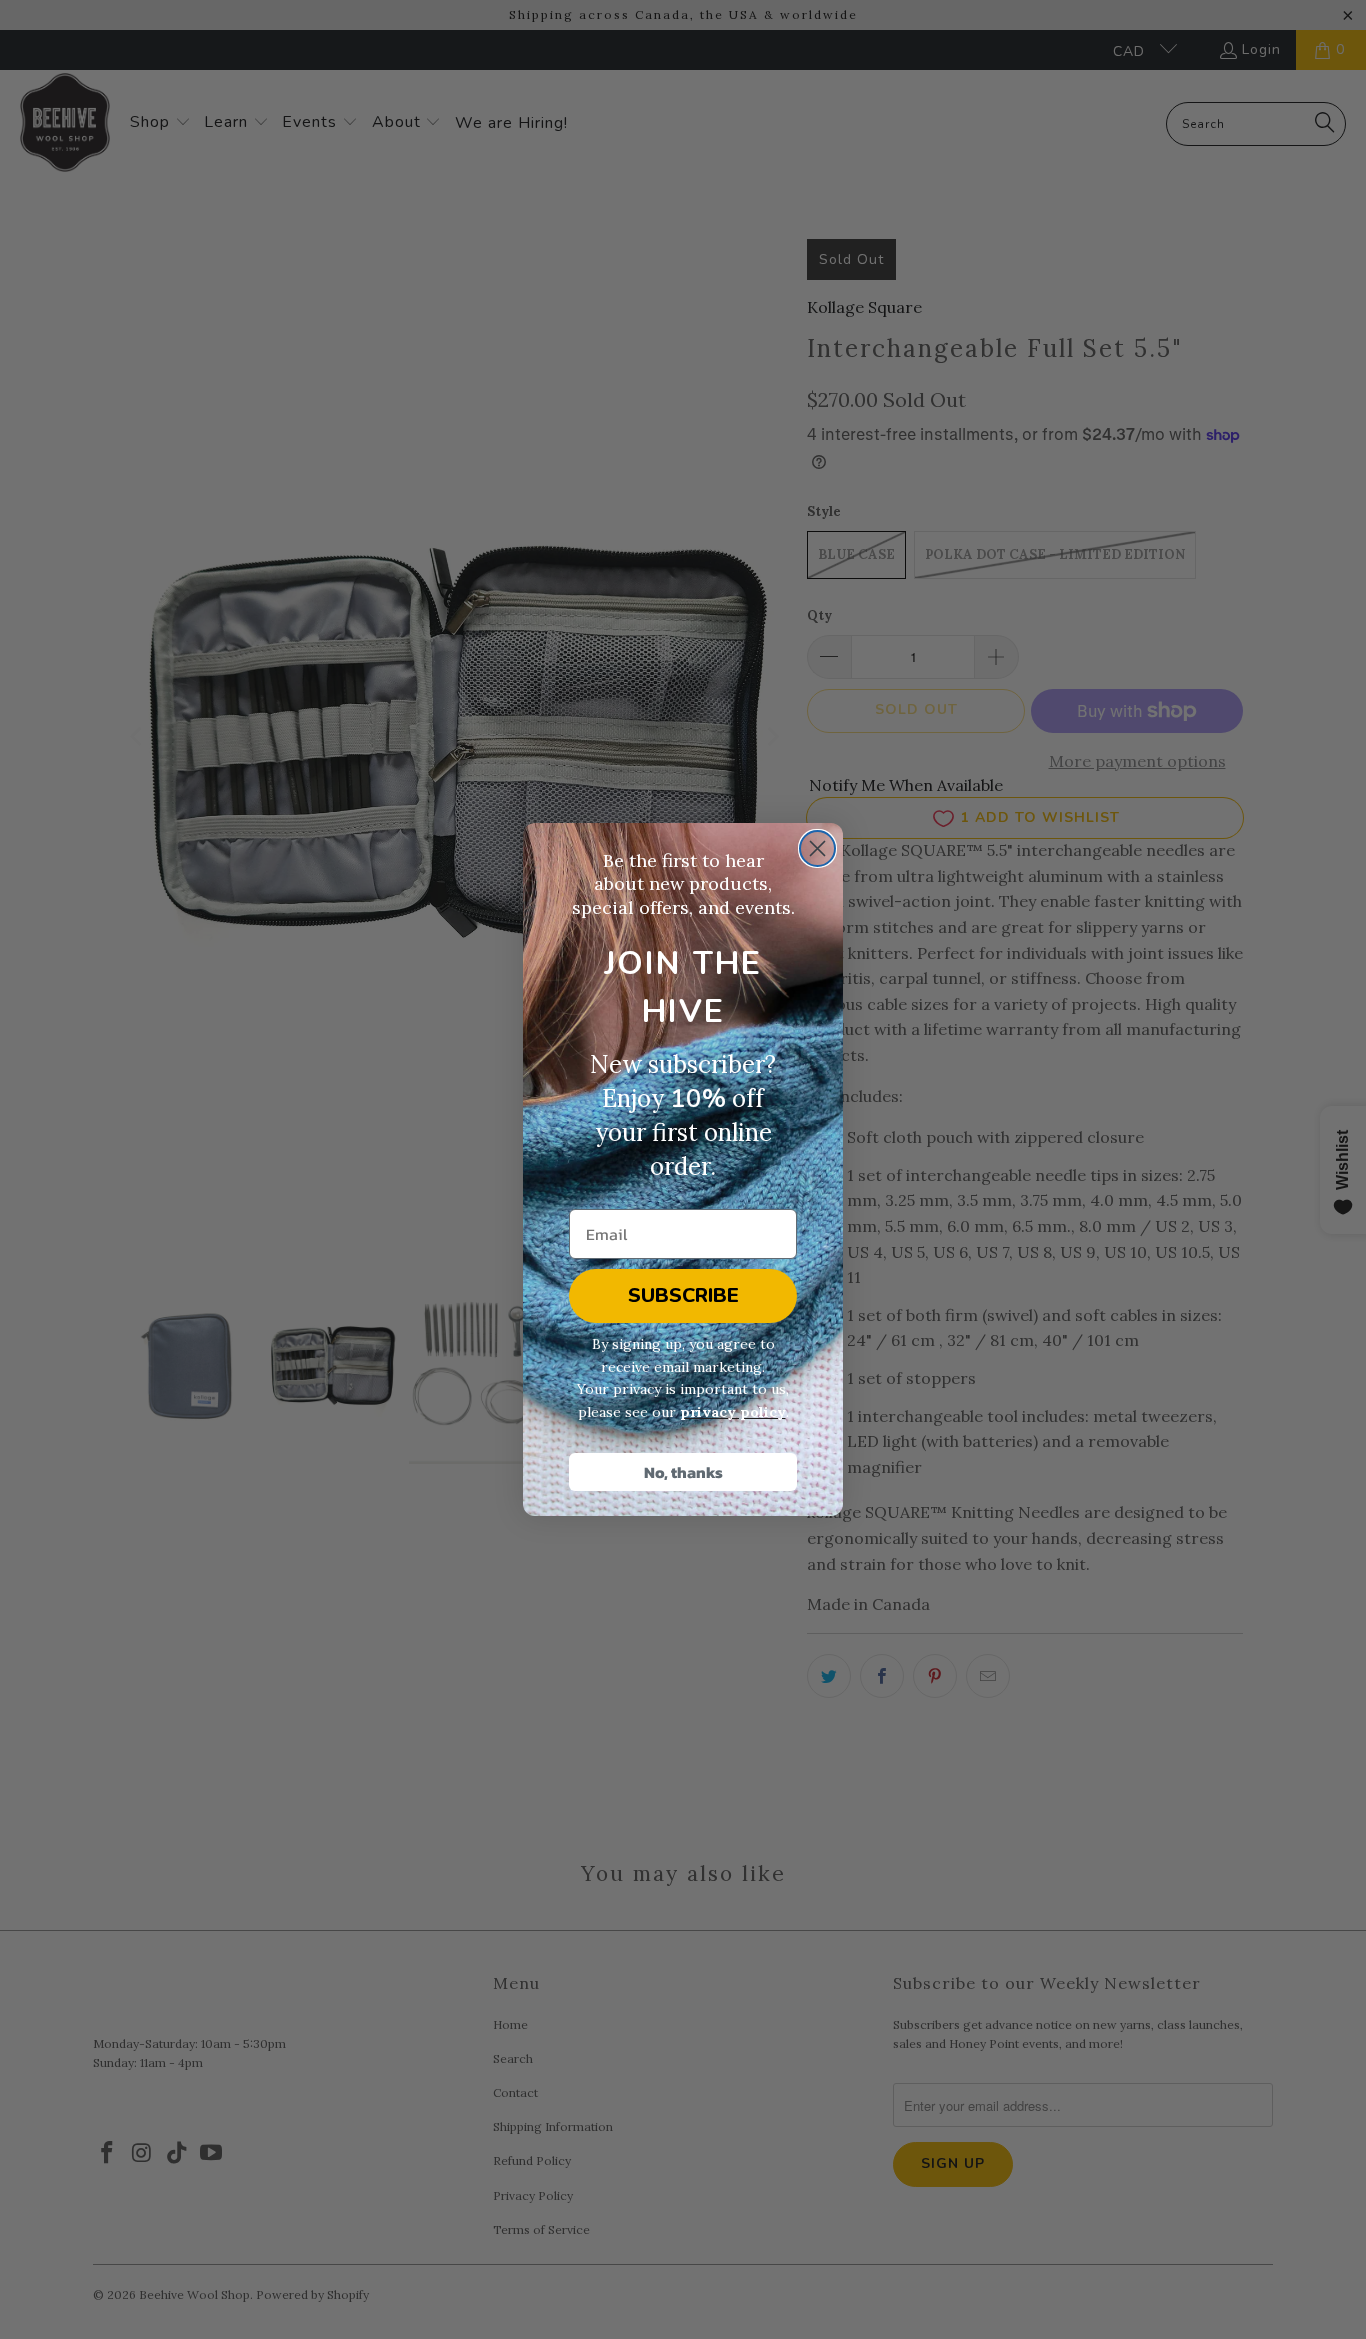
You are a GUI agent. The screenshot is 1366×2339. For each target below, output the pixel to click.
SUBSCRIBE (683, 1295)
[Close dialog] (817, 848)
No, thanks (683, 1472)
